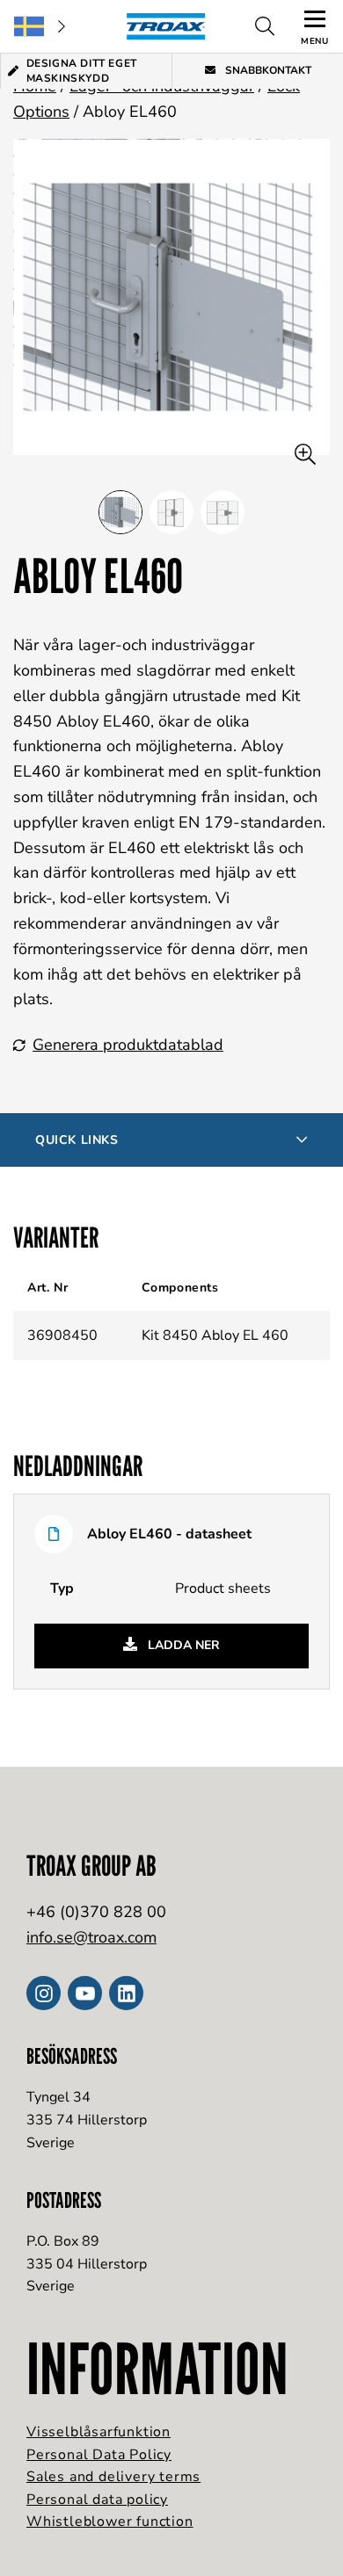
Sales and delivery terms (113, 2477)
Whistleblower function (110, 2522)
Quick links (77, 1140)
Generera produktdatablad (128, 1045)
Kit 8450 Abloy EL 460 (215, 1335)
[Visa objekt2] (223, 512)
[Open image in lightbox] (305, 455)
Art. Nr (47, 1288)
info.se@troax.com (91, 1937)
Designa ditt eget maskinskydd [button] (82, 71)
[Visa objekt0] (120, 512)
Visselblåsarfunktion (99, 2432)
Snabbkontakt (267, 70)
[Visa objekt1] (171, 512)
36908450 (62, 1335)
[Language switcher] (40, 26)
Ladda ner (182, 1645)
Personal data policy (97, 2500)
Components (180, 1288)
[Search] (265, 26)
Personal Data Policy (99, 2455)
